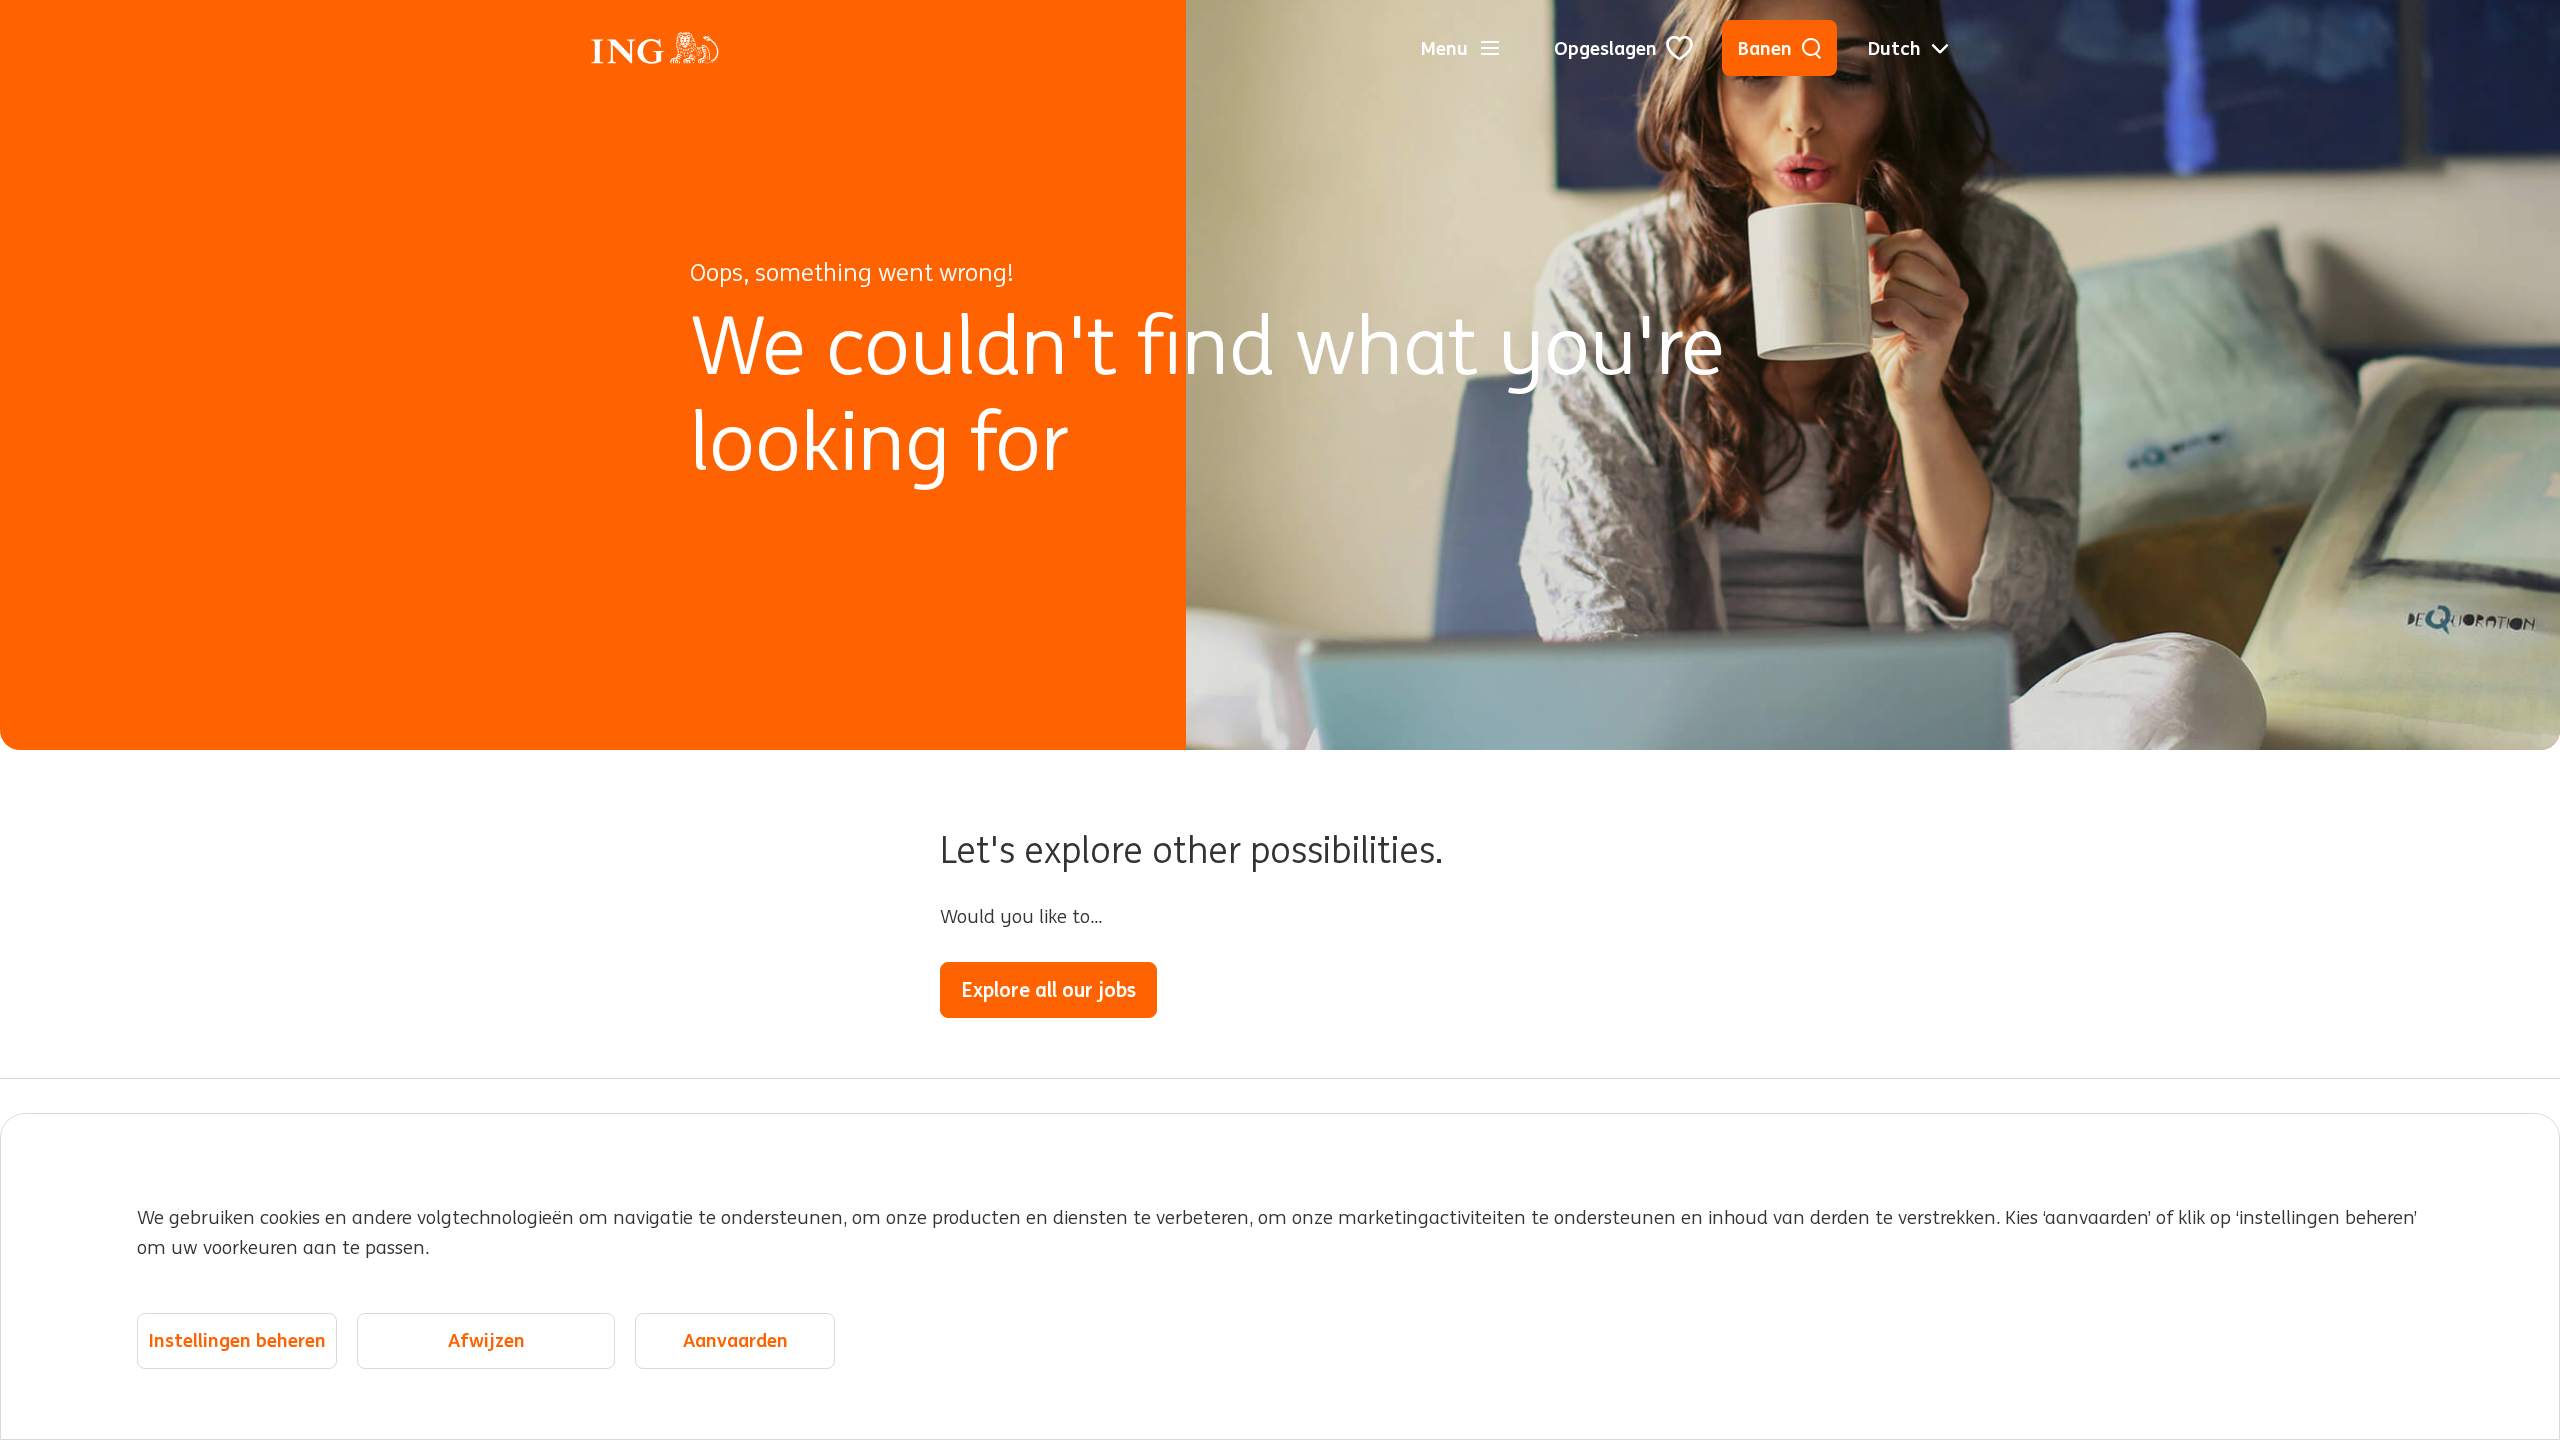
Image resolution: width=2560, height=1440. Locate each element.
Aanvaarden (735, 1341)
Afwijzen (486, 1341)
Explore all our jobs (1048, 989)
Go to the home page (1285, 989)
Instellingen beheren (237, 1341)
